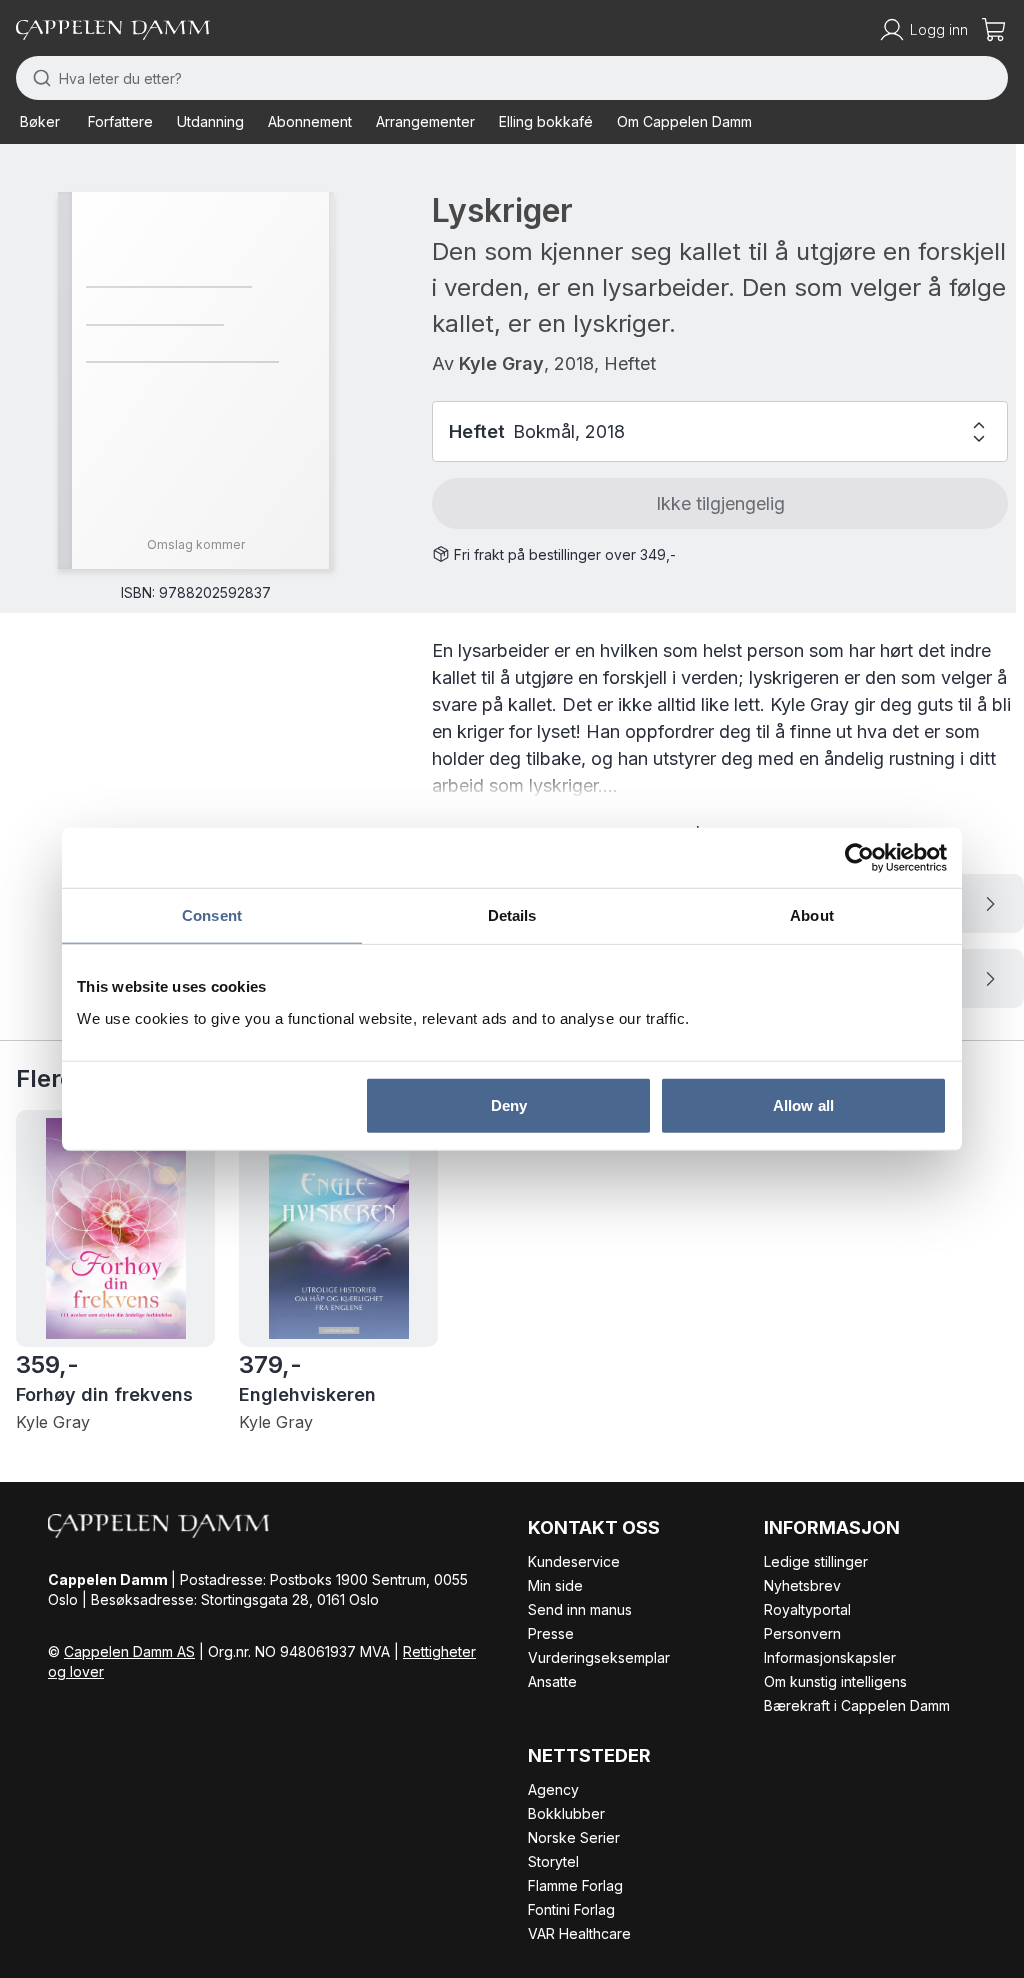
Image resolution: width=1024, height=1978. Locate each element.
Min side (555, 1585)
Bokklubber (566, 1813)
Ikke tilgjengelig (720, 503)
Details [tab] (512, 915)
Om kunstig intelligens (835, 1681)
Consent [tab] (212, 915)
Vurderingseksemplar (599, 1657)
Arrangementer (425, 121)
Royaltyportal (807, 1609)
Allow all (803, 1104)
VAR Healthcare (579, 1933)
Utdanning (210, 121)
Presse (551, 1633)
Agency (553, 1789)
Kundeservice (574, 1561)
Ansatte (552, 1681)
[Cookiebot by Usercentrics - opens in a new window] (859, 858)
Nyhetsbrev (802, 1585)
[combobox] (512, 78)
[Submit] (37, 78)
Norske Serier (574, 1837)
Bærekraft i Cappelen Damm (857, 1705)
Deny (509, 1104)
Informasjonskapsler (830, 1657)
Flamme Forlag (575, 1885)
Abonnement (310, 121)
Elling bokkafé (546, 121)
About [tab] (812, 915)
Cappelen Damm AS (129, 1651)
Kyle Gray (501, 363)
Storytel (553, 1861)
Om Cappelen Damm (684, 121)
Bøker (40, 121)
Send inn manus (580, 1609)
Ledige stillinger (816, 1561)
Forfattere (120, 121)
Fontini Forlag (571, 1909)
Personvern (802, 1633)
